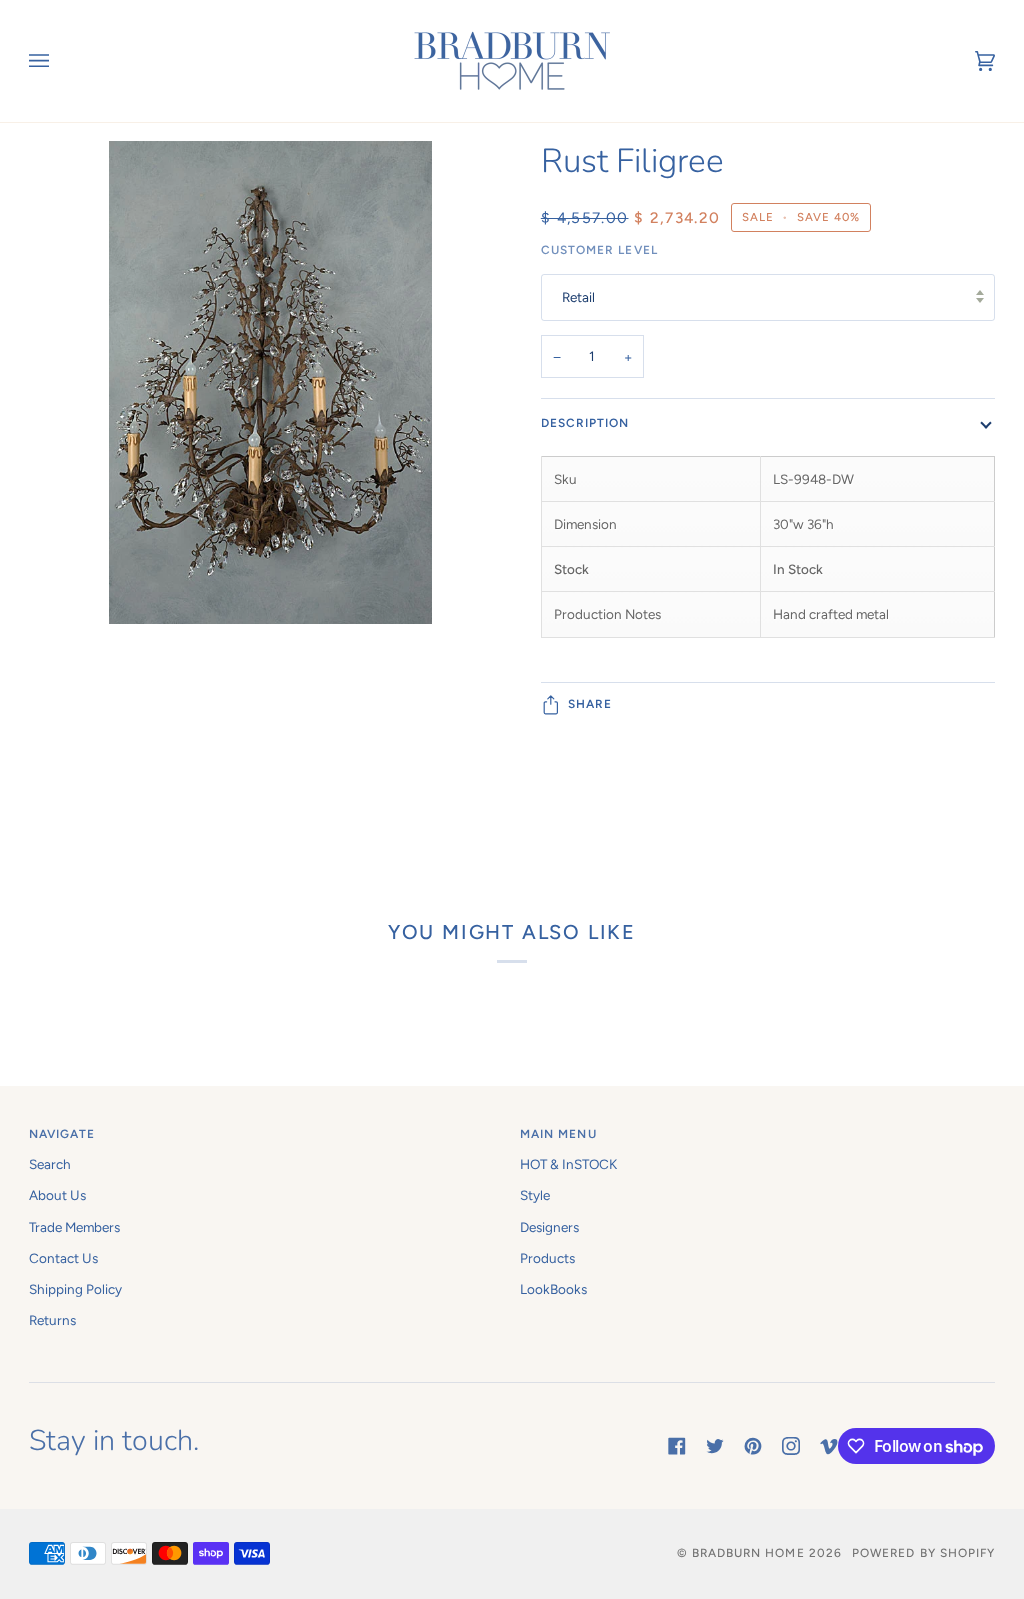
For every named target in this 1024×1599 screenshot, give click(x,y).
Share (590, 704)
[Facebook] (677, 1446)
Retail (578, 297)
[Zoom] (270, 502)
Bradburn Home (748, 1553)
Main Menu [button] (558, 1134)
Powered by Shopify (923, 1553)
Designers (549, 1227)
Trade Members (74, 1227)
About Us (57, 1195)
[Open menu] (59, 61)
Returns (52, 1320)
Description (585, 423)
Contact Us (63, 1258)
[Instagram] (791, 1446)
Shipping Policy (75, 1289)
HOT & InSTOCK (568, 1164)
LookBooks (553, 1289)
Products (547, 1258)
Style (535, 1195)
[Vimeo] (829, 1446)
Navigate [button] (62, 1134)
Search (50, 1164)
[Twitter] (715, 1446)
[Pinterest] (753, 1446)
